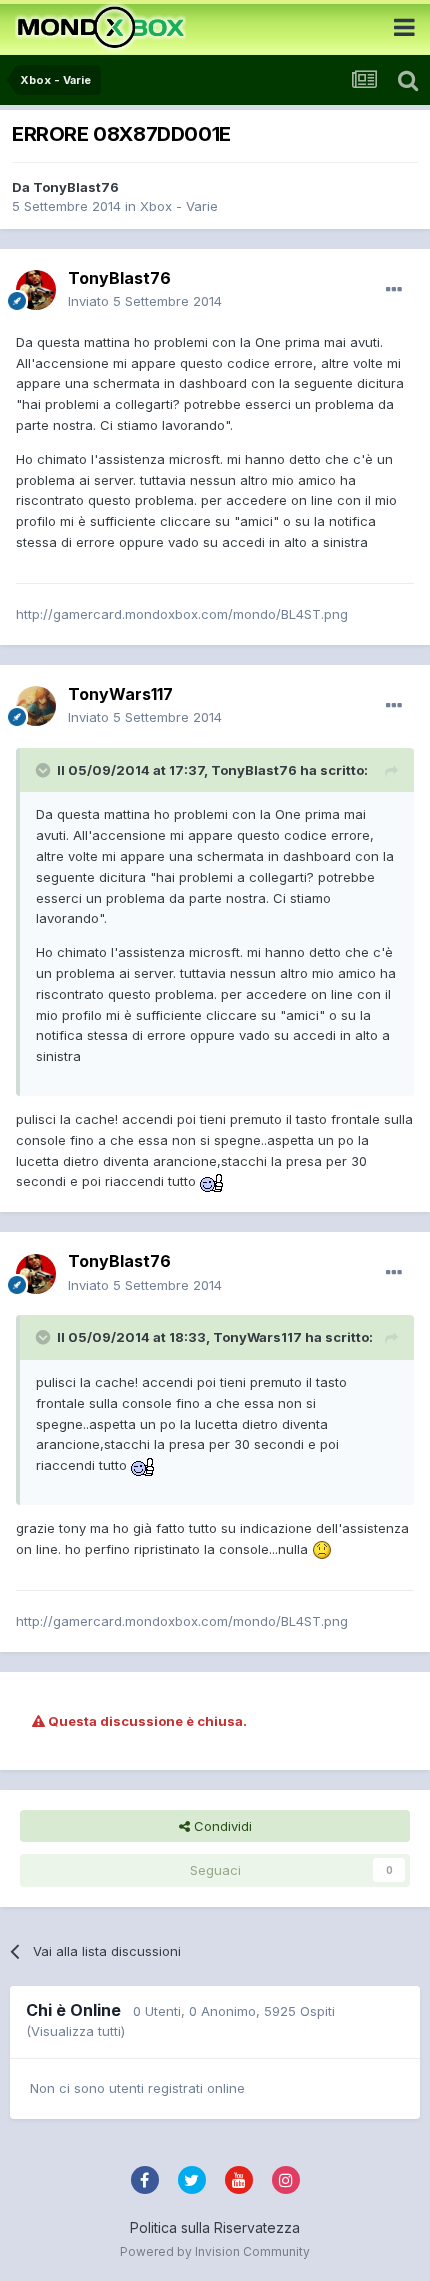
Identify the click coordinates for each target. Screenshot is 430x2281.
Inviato (145, 301)
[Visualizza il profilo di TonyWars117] (36, 706)
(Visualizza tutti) (75, 2031)
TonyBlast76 (76, 187)
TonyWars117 (120, 694)
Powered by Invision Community (215, 2251)
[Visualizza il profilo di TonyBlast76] (36, 290)
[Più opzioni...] (394, 290)
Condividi (221, 1826)
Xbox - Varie (179, 206)
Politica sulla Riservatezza (215, 2227)
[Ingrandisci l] (212, 1181)
